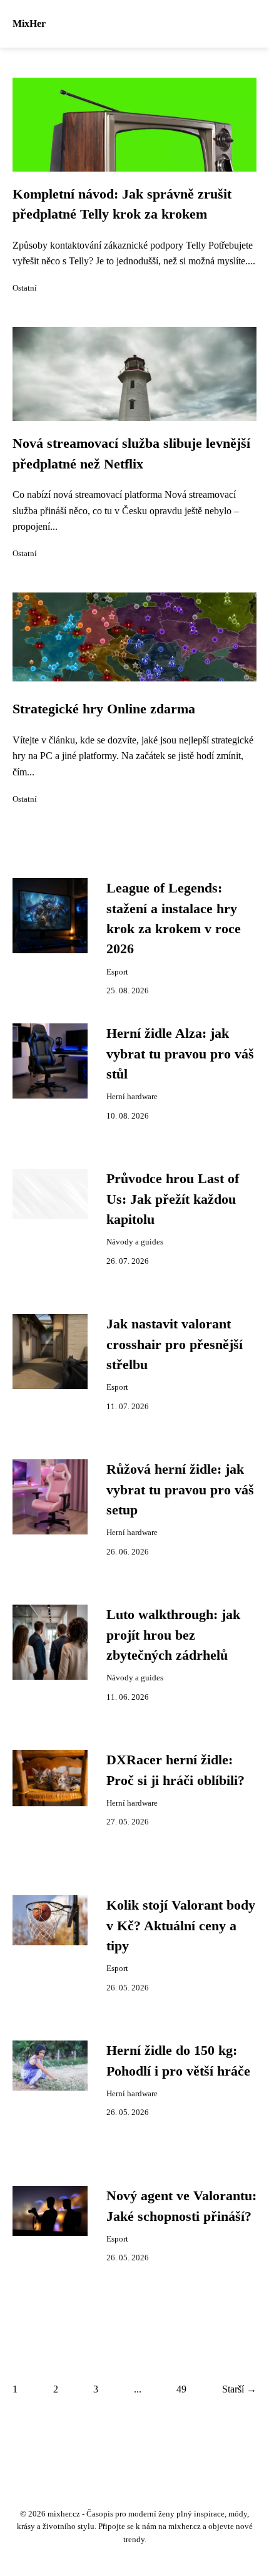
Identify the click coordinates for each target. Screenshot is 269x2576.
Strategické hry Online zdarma (104, 709)
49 (181, 2389)
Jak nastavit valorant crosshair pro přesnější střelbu (175, 1344)
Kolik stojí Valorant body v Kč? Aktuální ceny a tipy (181, 1926)
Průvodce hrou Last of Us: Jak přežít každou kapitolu (173, 1199)
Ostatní (25, 288)
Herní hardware (132, 1097)
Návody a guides (135, 1242)
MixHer (29, 23)
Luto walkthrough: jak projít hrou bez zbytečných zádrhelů (173, 1635)
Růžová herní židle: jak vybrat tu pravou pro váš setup (180, 1490)
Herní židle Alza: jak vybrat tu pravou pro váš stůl (180, 1054)
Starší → (239, 2389)
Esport (117, 972)
